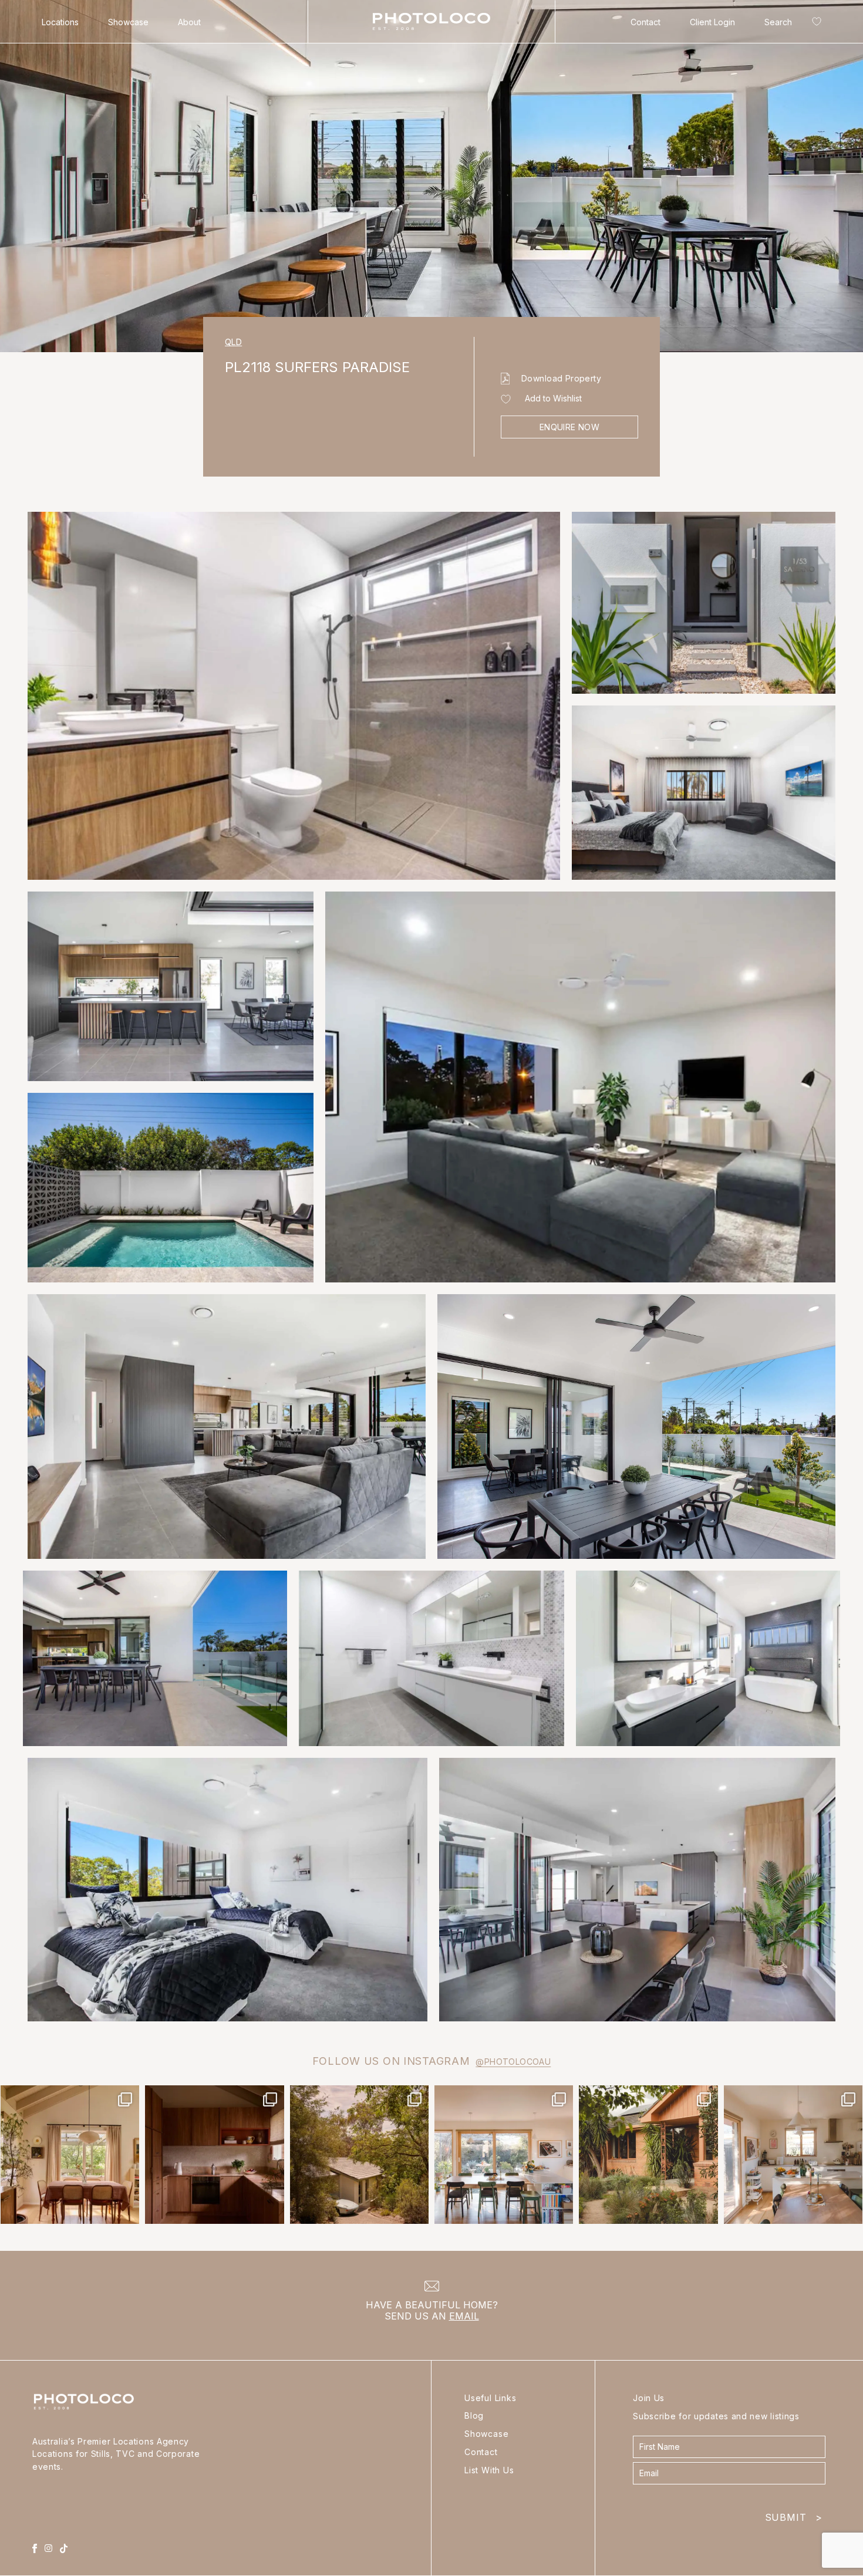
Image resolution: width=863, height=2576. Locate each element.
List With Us (489, 2470)
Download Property (561, 378)
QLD (233, 342)
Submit (794, 2515)
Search (778, 22)
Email (464, 2316)
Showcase (128, 22)
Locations (60, 22)
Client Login (712, 22)
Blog (474, 2415)
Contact (645, 22)
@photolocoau (513, 2062)
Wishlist (814, 24)
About (189, 22)
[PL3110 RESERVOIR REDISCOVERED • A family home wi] (504, 2155)
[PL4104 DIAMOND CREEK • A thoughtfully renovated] (70, 2155)
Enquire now (570, 427)
